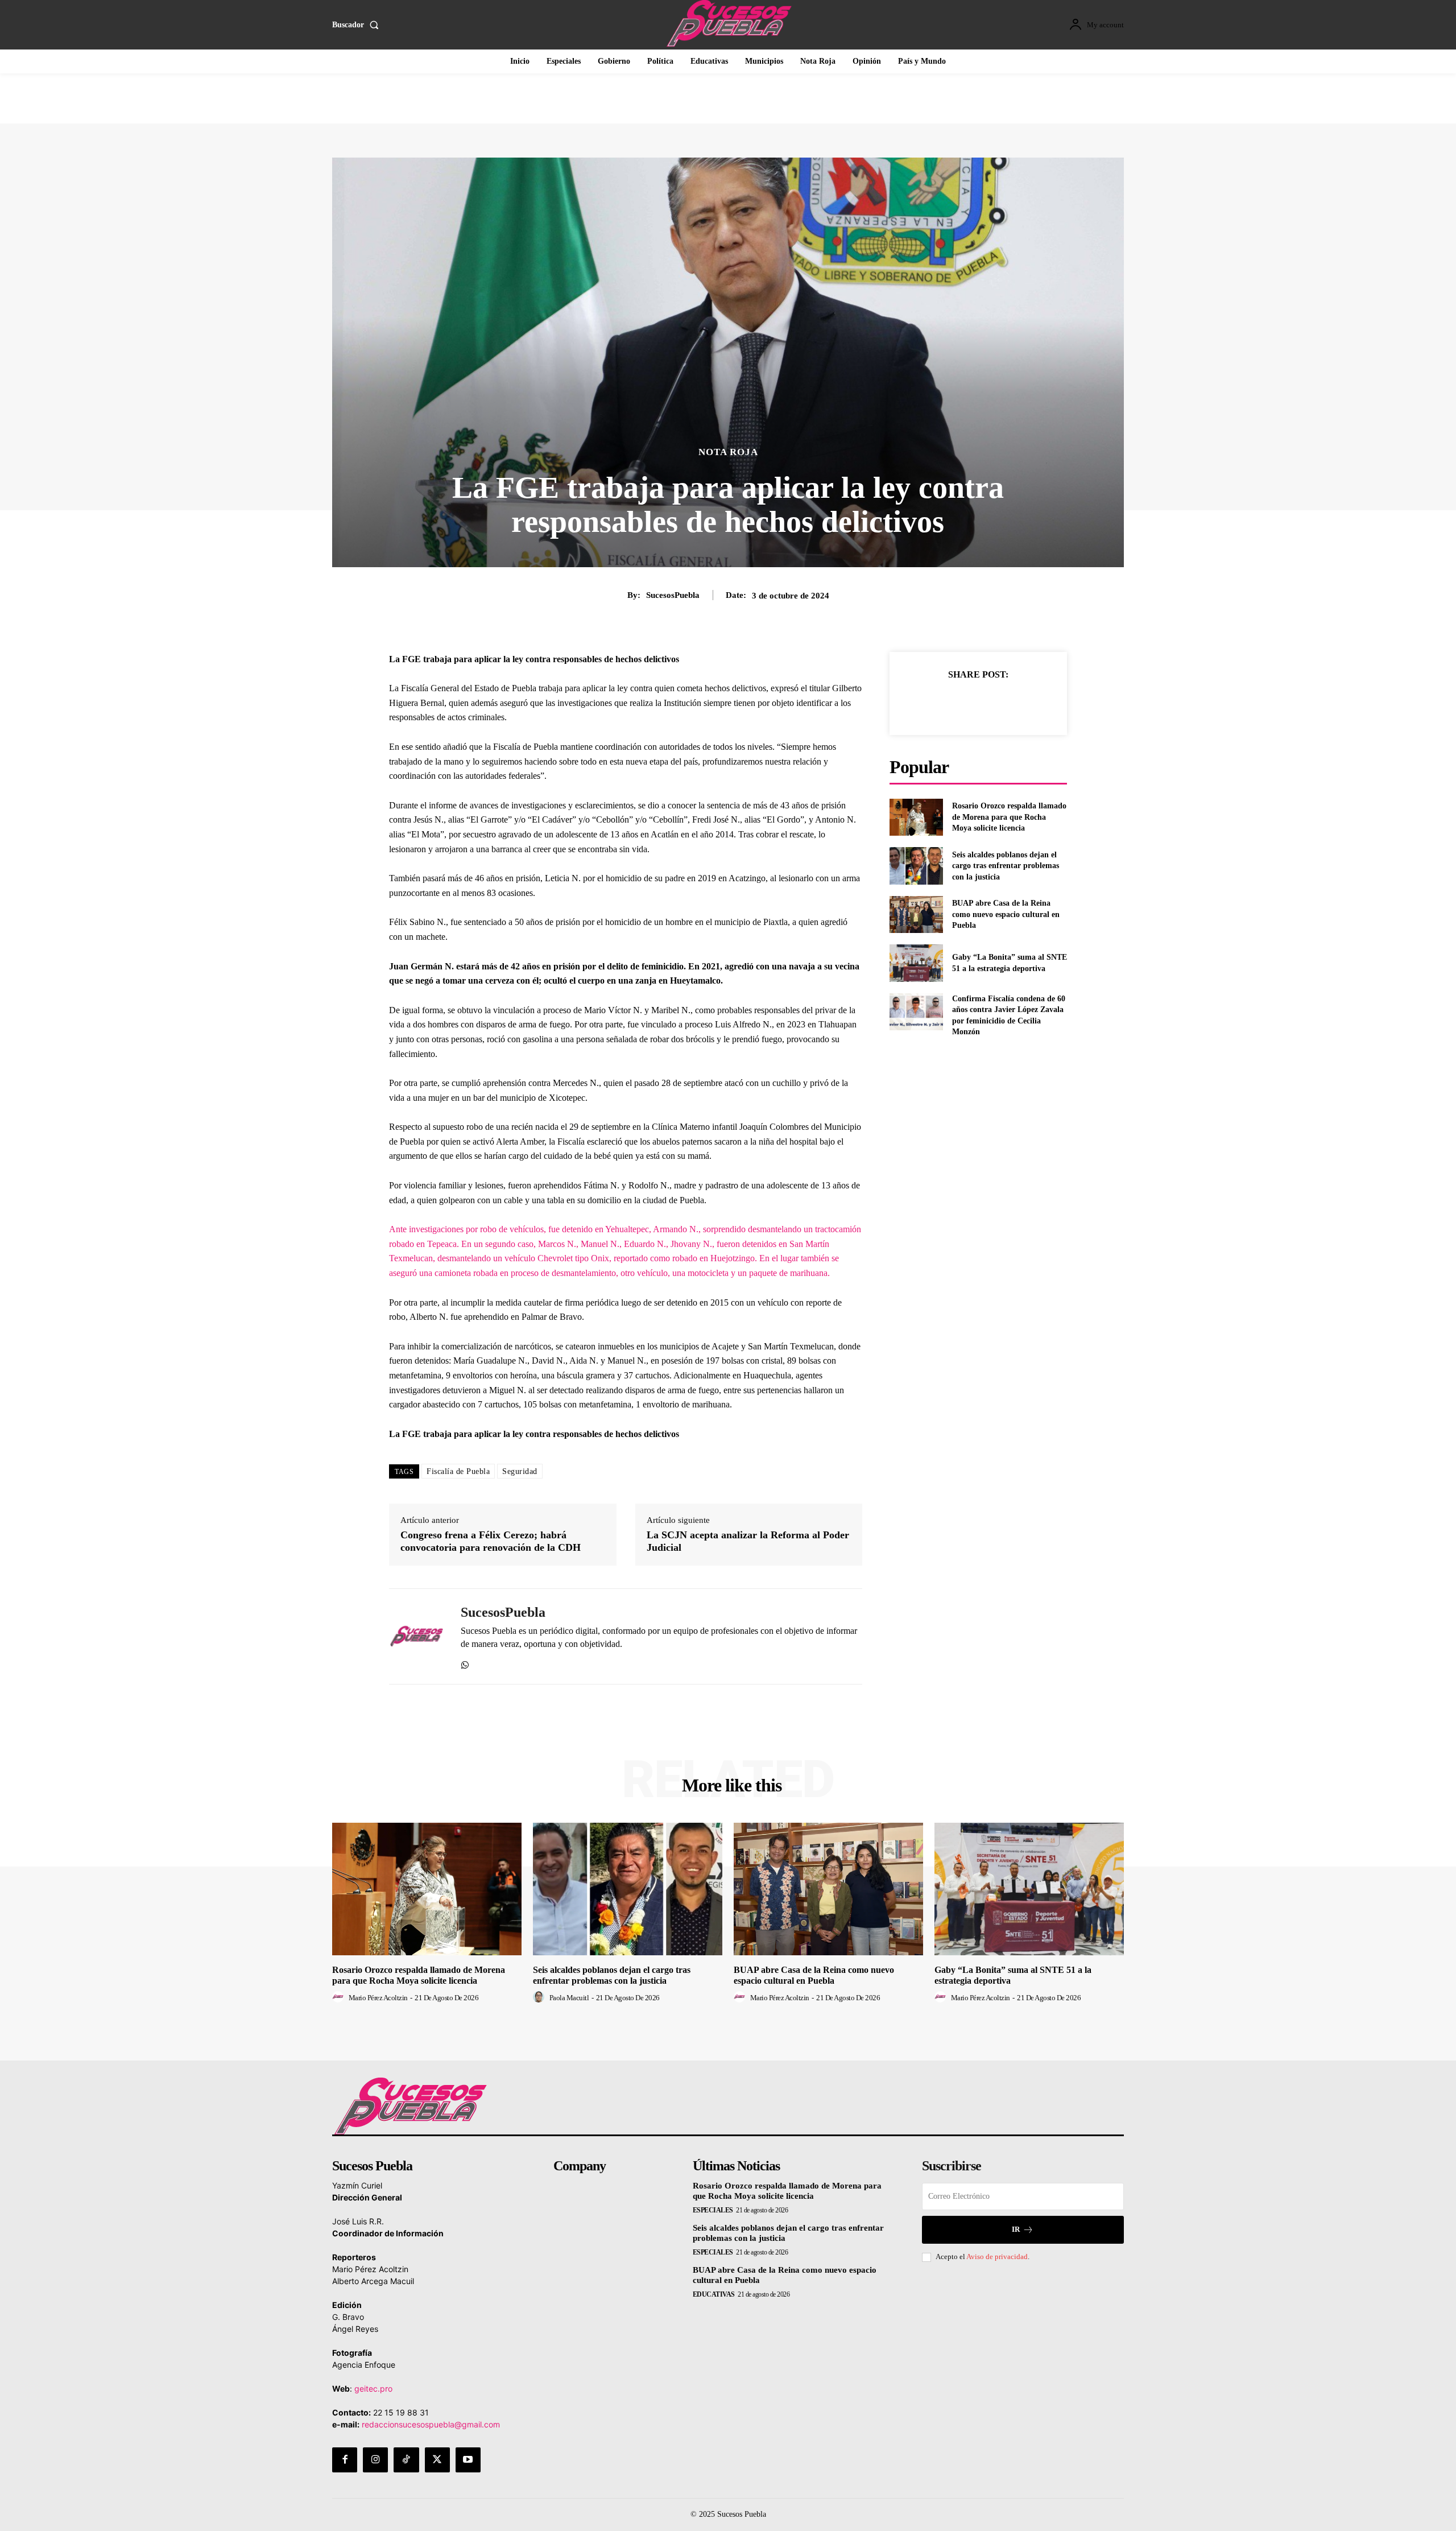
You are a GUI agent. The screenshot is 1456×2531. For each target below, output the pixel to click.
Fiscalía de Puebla (458, 1471)
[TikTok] (406, 2460)
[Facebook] (939, 703)
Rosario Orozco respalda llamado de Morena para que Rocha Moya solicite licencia (1009, 817)
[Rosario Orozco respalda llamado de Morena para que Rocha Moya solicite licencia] (916, 817)
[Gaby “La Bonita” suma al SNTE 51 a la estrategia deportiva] (916, 963)
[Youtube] (468, 2460)
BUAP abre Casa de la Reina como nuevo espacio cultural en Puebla (1006, 914)
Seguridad (520, 1471)
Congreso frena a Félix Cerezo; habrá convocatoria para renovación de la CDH (491, 1541)
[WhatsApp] (465, 1663)
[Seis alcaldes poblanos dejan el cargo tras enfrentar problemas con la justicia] (916, 866)
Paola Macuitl (569, 1998)
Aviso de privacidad (997, 2257)
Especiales (713, 2210)
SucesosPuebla (673, 595)
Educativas (714, 2294)
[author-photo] (340, 1997)
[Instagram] (375, 2460)
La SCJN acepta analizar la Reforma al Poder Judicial (748, 1541)
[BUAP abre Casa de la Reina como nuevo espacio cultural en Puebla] (916, 914)
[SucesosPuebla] (416, 1637)
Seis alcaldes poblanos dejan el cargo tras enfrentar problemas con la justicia (1006, 866)
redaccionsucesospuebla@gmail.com (431, 2424)
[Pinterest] (991, 703)
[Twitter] (965, 703)
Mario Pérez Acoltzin (378, 1998)
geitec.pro (373, 2388)
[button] (358, 25)
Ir (1016, 2229)
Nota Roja (728, 452)
